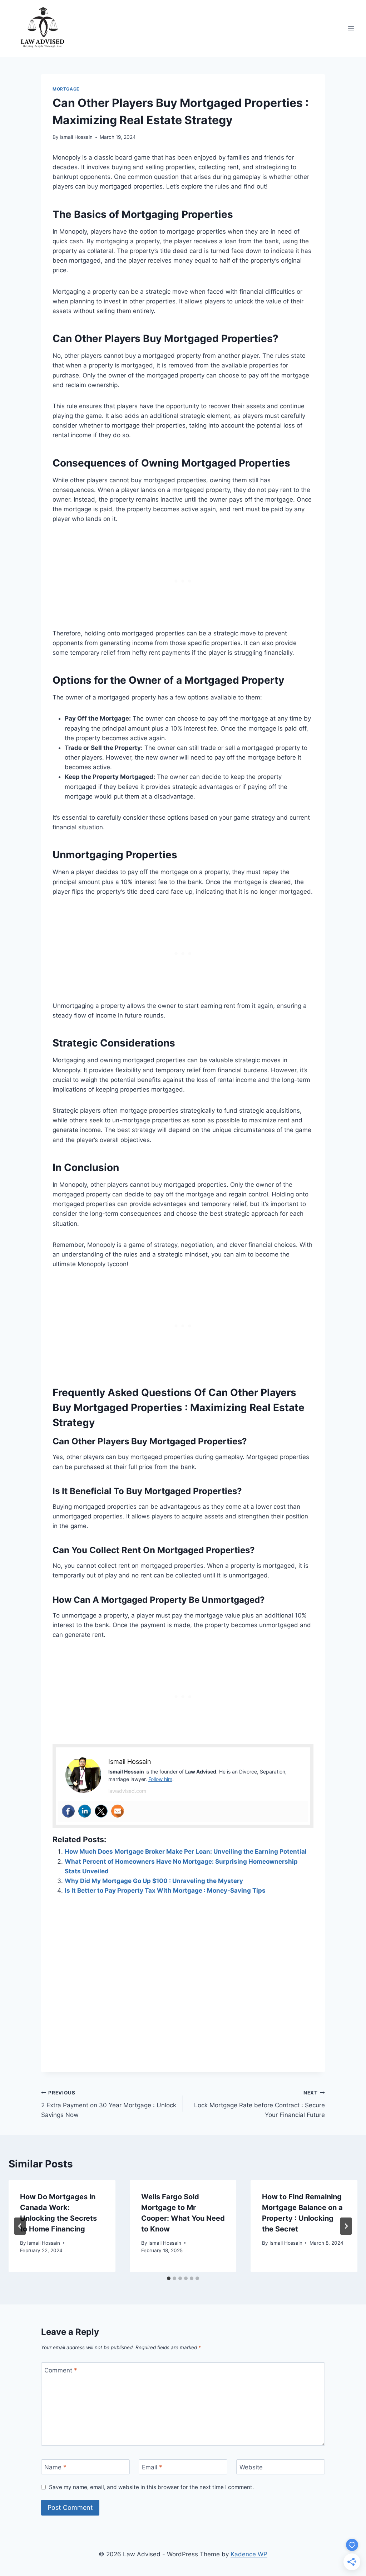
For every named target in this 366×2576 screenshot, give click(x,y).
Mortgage (66, 89)
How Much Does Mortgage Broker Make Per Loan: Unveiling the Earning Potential (186, 1851)
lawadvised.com (127, 1791)
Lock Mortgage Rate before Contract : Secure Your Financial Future (259, 2104)
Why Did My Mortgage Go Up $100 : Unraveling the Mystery (154, 1881)
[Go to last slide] (20, 2226)
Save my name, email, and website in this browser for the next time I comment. (151, 2487)
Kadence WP (249, 2554)
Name (55, 2467)
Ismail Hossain (76, 137)
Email (152, 2467)
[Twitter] (101, 1811)
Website (251, 2467)
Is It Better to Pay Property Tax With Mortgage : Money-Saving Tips (165, 1890)
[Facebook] (68, 1811)
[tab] (169, 2278)
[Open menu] (351, 28)
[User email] (118, 1811)
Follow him (160, 1779)
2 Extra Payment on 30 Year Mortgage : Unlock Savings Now (109, 2104)
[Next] (346, 2226)
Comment (61, 2370)
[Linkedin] (85, 1811)
